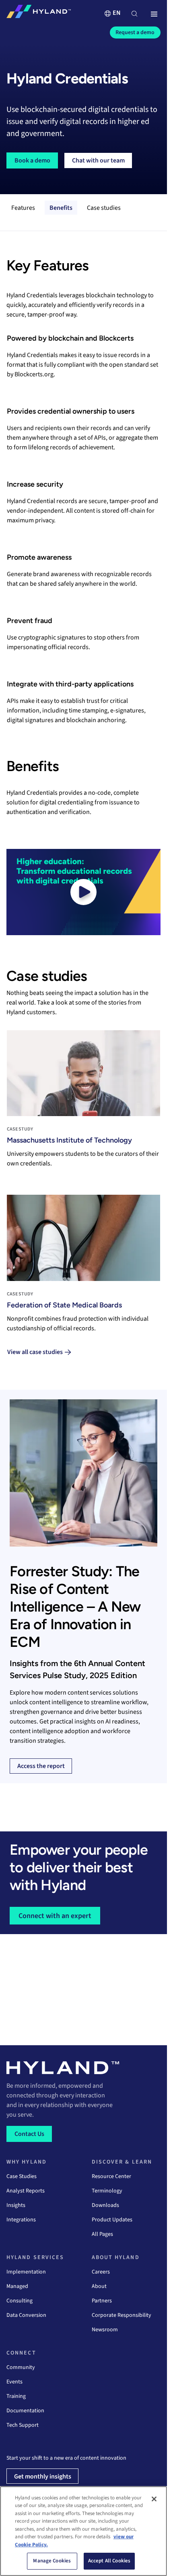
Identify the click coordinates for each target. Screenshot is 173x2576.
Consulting (20, 2301)
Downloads (105, 2205)
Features (23, 208)
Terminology (107, 2191)
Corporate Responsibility (122, 2315)
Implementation (26, 2272)
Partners (102, 2301)
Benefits (61, 208)
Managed (17, 2286)
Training (16, 2396)
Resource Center (111, 2176)
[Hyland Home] (39, 13)
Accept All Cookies (109, 2561)
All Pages (102, 2234)
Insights (16, 2205)
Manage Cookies (52, 2561)
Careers (101, 2272)
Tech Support (23, 2425)
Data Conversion (26, 2315)
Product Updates (112, 2220)
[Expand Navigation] (154, 14)
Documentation (25, 2411)
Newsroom (105, 2330)
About (99, 2286)
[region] (83, 2531)
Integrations (21, 2220)
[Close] (154, 2499)
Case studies (104, 208)
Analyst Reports (26, 2191)
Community (21, 2367)
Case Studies (22, 2176)
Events (14, 2382)
